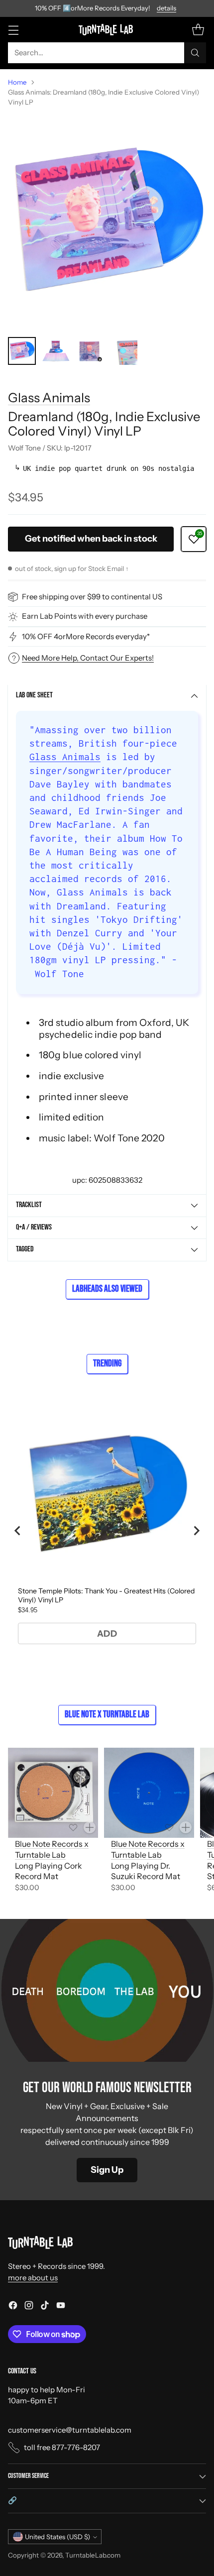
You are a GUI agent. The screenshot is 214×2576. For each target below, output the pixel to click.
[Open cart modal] (198, 30)
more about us (33, 2278)
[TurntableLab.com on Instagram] (29, 2307)
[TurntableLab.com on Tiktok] (45, 2307)
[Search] (195, 53)
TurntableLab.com (93, 2555)
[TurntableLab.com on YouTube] (61, 2307)
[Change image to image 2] (56, 351)
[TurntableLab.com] (107, 29)
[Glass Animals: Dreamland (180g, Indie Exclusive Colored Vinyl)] (107, 222)
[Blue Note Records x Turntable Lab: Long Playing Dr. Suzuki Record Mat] (149, 1793)
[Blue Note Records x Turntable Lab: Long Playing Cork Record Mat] (53, 1793)
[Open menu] (13, 30)
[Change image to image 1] (22, 351)
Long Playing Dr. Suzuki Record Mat (146, 1871)
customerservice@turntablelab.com (70, 2430)
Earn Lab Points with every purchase (85, 616)
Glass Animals (49, 397)
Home (17, 82)
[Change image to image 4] (123, 351)
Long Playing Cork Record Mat (49, 1871)
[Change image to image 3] (90, 351)
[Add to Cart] (90, 1827)
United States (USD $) (57, 2537)
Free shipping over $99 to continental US (92, 597)
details (166, 8)
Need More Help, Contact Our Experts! (88, 658)
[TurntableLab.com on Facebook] (13, 2307)
